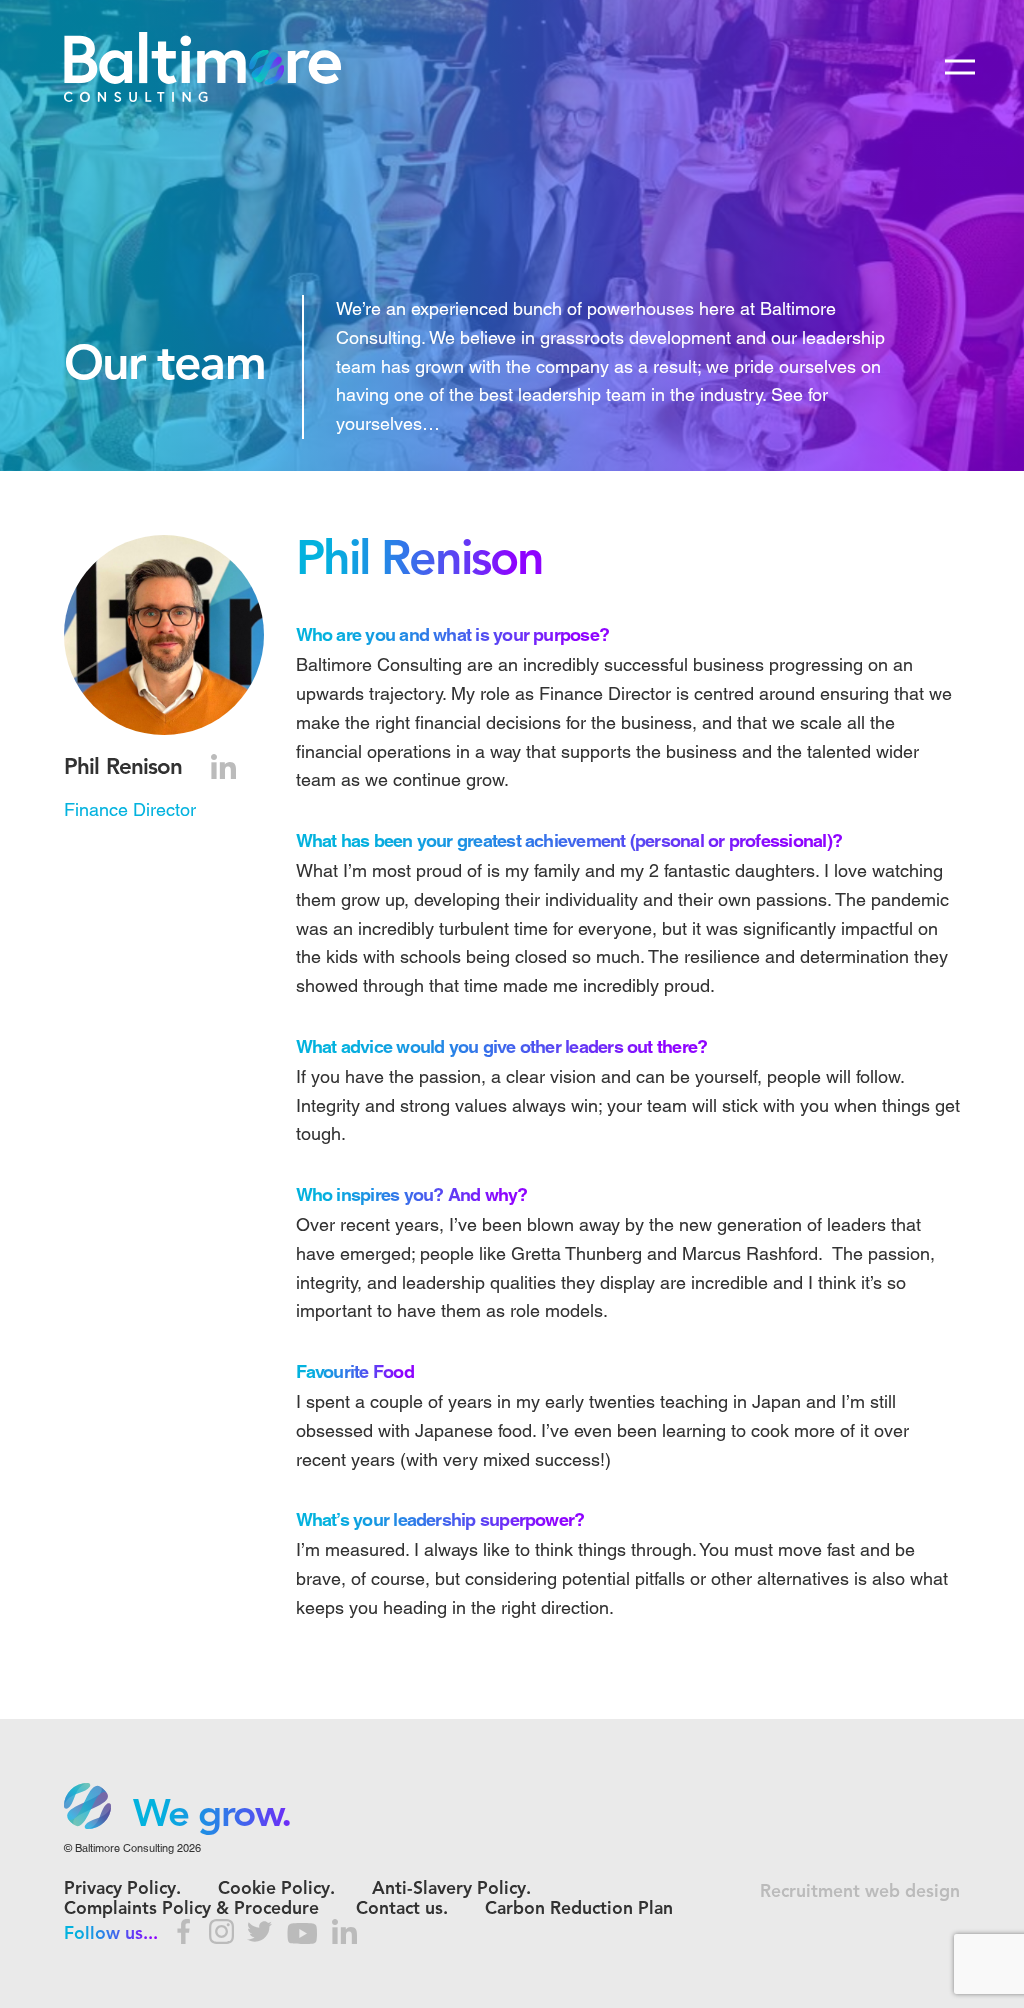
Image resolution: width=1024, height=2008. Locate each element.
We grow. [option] (212, 1816)
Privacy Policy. (122, 1889)
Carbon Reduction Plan (579, 1909)
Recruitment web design (860, 1892)
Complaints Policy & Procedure (191, 1909)
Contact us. (402, 1909)
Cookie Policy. (276, 1889)
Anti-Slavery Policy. (451, 1889)
